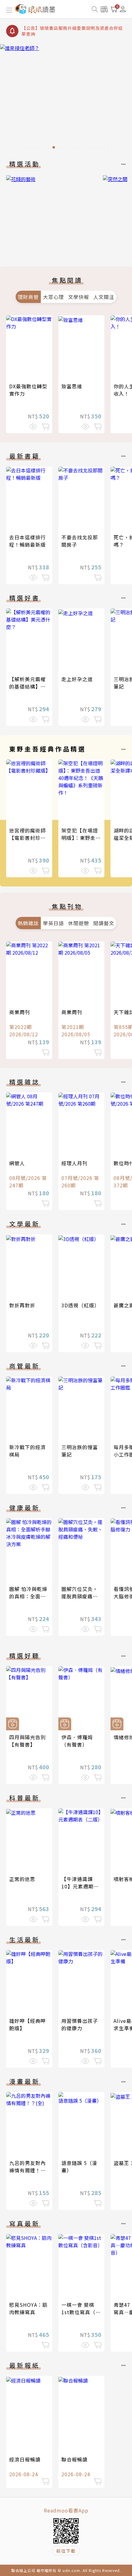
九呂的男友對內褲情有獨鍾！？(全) (27, 2170)
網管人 (17, 1163)
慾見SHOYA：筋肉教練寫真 (28, 2308)
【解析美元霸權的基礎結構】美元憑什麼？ (27, 686)
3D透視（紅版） (80, 1305)
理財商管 (28, 297)
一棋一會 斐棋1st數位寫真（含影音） (81, 2312)
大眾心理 (53, 297)
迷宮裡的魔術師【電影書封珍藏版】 (27, 838)
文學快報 (79, 297)
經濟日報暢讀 (25, 2459)
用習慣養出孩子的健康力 (80, 2024)
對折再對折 (22, 1305)
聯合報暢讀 (74, 2459)
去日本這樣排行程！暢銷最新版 (27, 541)
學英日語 (53, 923)
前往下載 (66, 2551)
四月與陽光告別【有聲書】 (27, 1741)
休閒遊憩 (79, 923)
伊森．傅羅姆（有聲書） (77, 1741)
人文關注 (104, 297)
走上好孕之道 (77, 679)
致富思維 (72, 386)
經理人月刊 (74, 1163)
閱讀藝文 (104, 923)
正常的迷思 (22, 1879)
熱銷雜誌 (28, 923)
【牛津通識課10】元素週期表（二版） (80, 1886)
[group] (66, 98)
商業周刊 (20, 1012)
